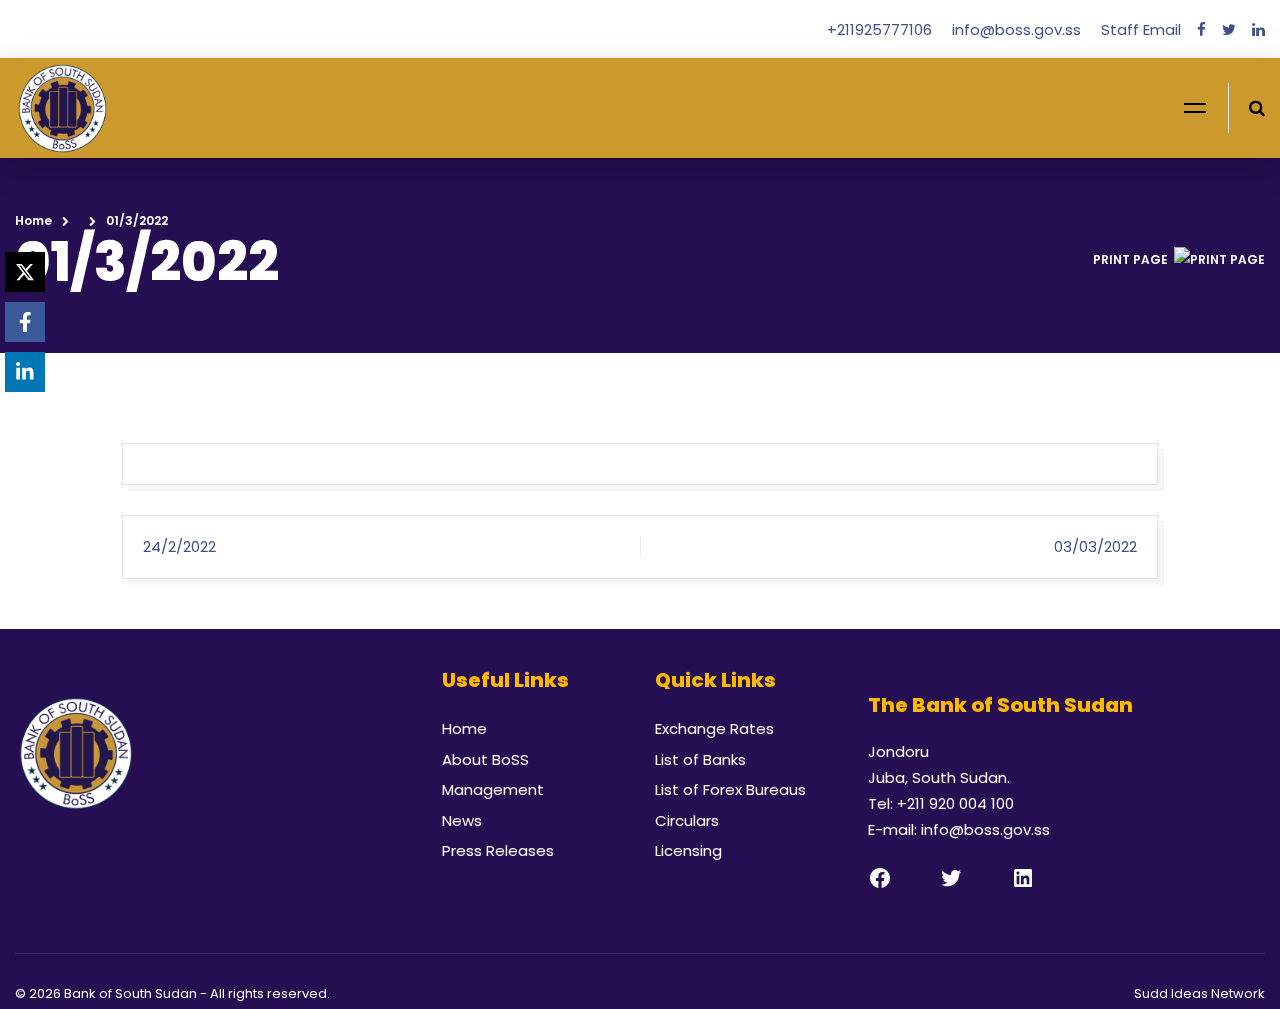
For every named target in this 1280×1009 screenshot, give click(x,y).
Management (493, 789)
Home (33, 220)
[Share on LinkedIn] (25, 372)
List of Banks (700, 759)
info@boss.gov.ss (1018, 29)
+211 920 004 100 (955, 803)
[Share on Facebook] (25, 322)
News (462, 820)
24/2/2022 (179, 546)
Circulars (687, 820)
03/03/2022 (1095, 546)
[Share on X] (25, 272)
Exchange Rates (714, 728)
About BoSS (485, 759)
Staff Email (1141, 29)
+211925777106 (881, 29)
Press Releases (498, 850)
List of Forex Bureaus (730, 789)
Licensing (688, 850)
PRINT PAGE (1130, 259)
